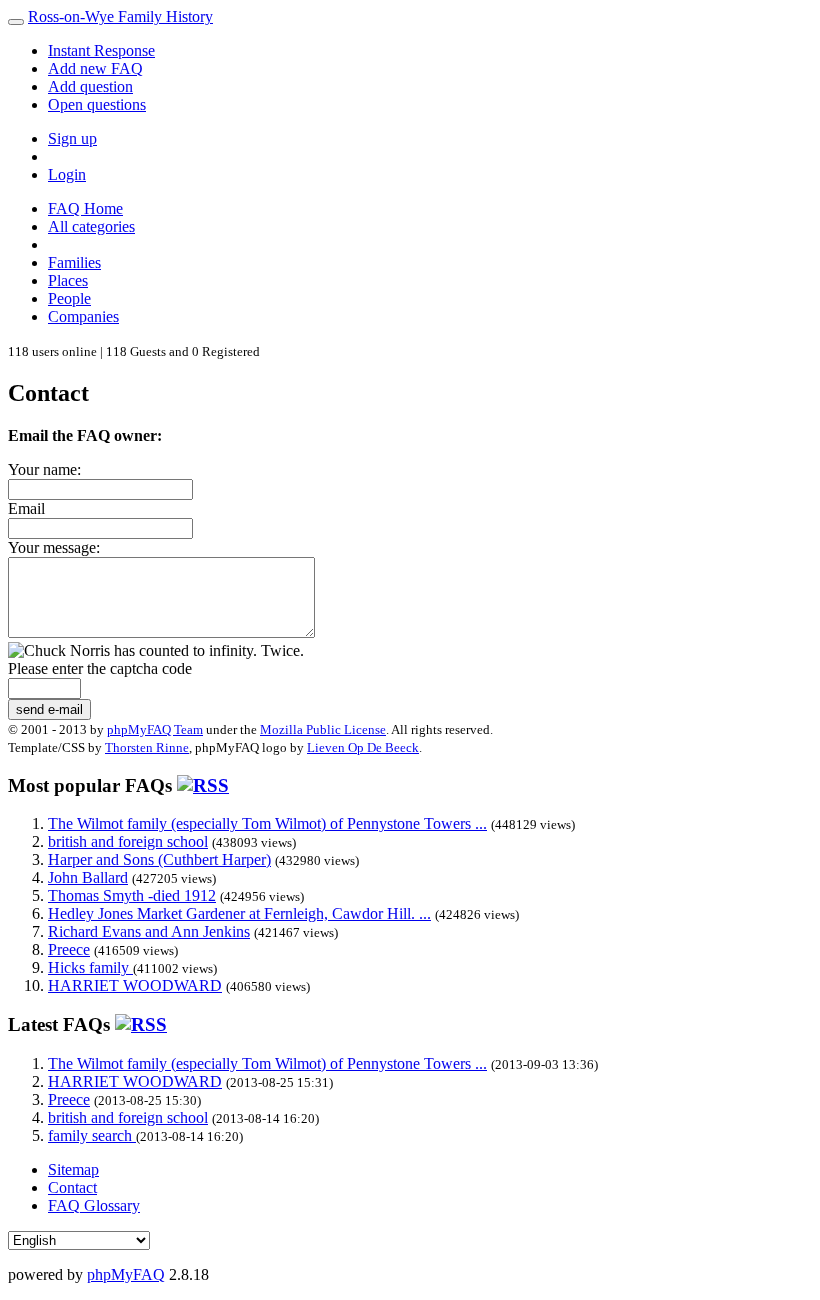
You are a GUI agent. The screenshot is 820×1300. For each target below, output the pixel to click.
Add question (90, 86)
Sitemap (73, 1169)
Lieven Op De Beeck (363, 747)
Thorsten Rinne (147, 747)
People (69, 298)
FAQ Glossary (94, 1205)
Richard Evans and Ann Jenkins (149, 931)
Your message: (54, 547)
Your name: (44, 469)
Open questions (97, 104)
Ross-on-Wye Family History (120, 16)
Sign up (72, 138)
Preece (69, 949)
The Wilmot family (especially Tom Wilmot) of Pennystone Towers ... (267, 823)
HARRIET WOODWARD (135, 985)
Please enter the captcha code (100, 668)
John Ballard (88, 877)
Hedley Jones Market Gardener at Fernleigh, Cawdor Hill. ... (239, 913)
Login (67, 174)
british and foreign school (128, 841)
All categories (91, 226)
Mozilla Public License (323, 729)
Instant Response (101, 50)
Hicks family (90, 967)
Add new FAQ (95, 68)
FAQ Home (85, 208)
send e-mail (49, 709)
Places (68, 280)
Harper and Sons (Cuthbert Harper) (159, 859)
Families (74, 262)
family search (92, 1135)
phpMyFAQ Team (155, 729)
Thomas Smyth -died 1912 (132, 895)
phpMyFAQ (126, 1274)
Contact (72, 1187)
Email (26, 508)
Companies (83, 316)
